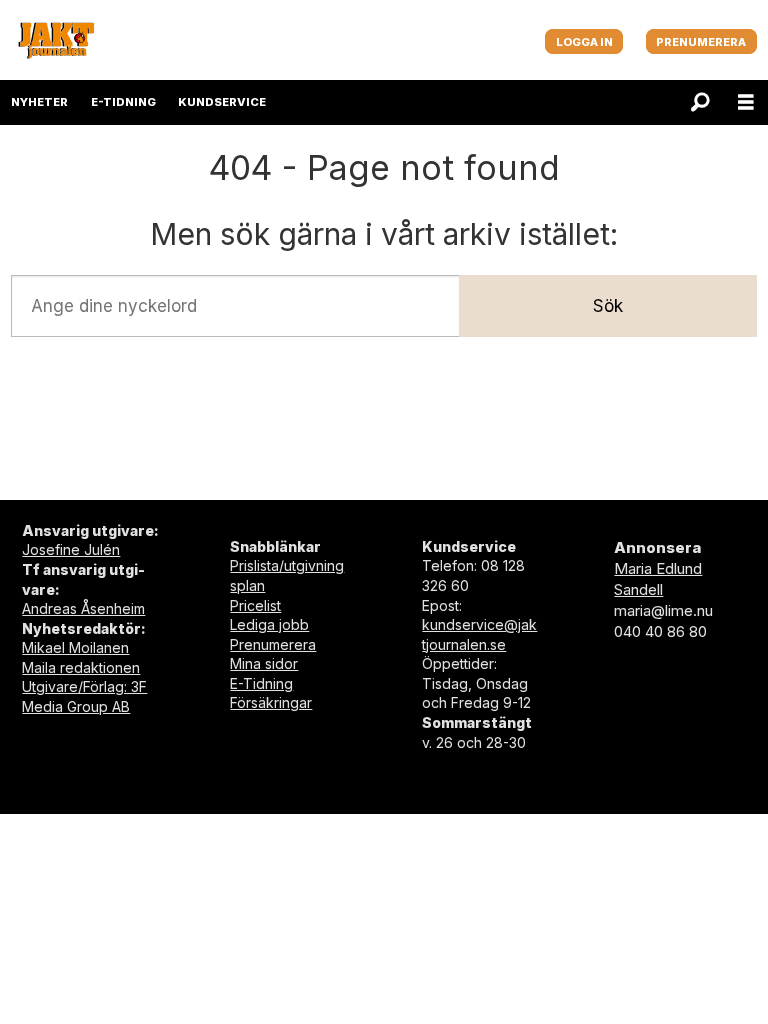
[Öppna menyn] (746, 102)
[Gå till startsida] (56, 40)
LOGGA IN (584, 42)
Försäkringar (271, 702)
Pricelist (255, 605)
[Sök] (700, 102)
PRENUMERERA (701, 42)
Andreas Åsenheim (83, 608)
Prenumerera (273, 644)
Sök (608, 306)
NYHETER (39, 102)
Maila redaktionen (81, 667)
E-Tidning (261, 683)
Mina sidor (264, 663)
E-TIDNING (123, 102)
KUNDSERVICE (222, 102)
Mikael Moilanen (75, 647)
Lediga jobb (269, 624)
